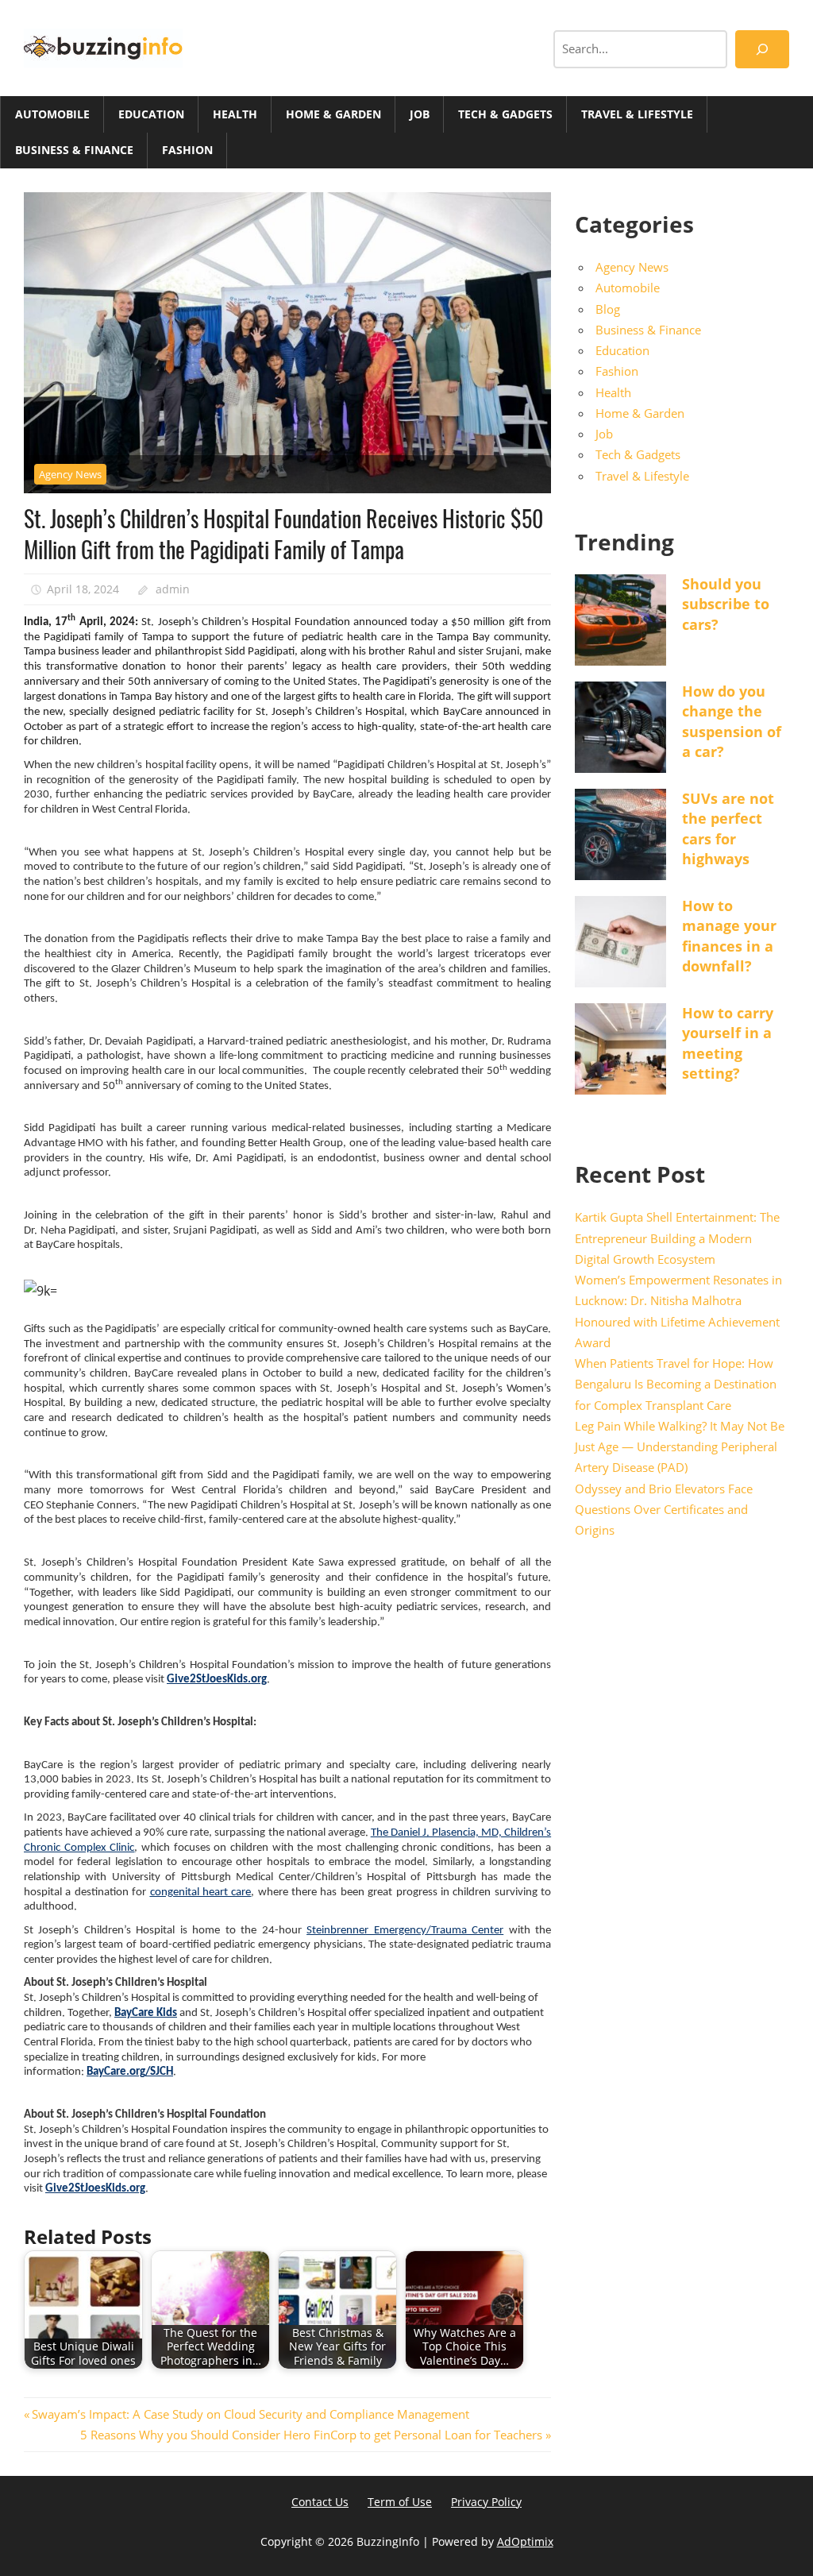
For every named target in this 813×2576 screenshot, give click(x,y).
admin (173, 589)
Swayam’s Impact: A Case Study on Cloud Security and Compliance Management (250, 2414)
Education (151, 114)
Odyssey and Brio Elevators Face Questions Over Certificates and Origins (664, 1510)
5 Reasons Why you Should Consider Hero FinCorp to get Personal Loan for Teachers (311, 2435)
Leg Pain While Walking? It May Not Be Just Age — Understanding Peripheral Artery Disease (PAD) (680, 1447)
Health (235, 114)
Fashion (187, 150)
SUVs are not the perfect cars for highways (728, 828)
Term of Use (400, 2502)
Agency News (70, 474)
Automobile (52, 114)
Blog (608, 309)
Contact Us (320, 2502)
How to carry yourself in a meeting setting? (728, 1043)
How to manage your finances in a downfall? (729, 936)
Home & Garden (333, 114)
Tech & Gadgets (505, 114)
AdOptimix (525, 2541)
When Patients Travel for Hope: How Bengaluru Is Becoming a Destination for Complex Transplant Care (676, 1384)
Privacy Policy (486, 2502)
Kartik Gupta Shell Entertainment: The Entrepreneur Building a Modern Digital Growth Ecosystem (677, 1238)
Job (420, 114)
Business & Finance (74, 150)
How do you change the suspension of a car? (732, 721)
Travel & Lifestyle (637, 114)
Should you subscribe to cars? (726, 604)
